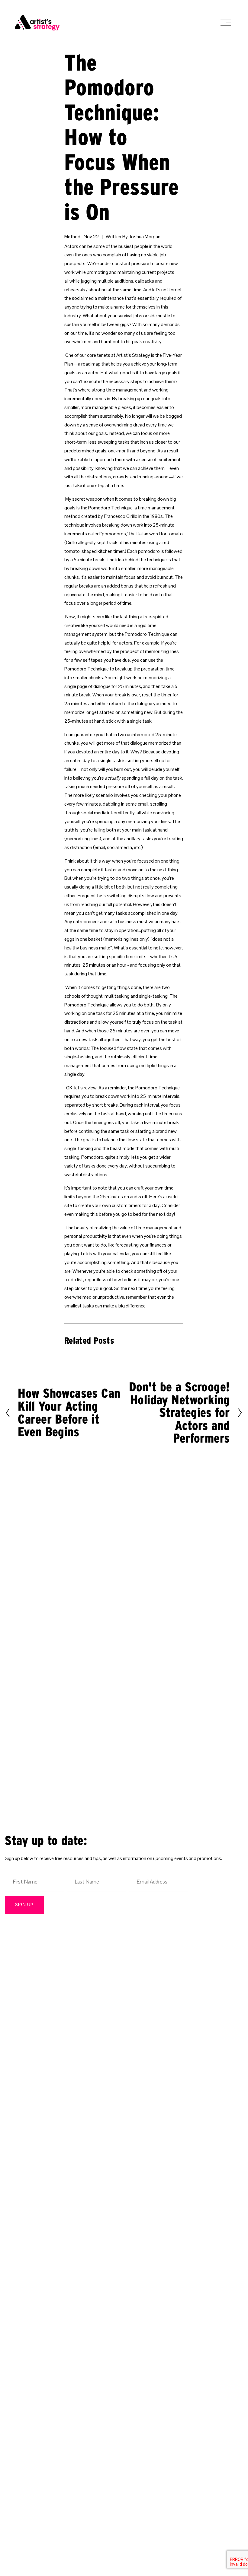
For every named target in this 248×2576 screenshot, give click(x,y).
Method (72, 237)
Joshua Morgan (145, 237)
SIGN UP (24, 1905)
